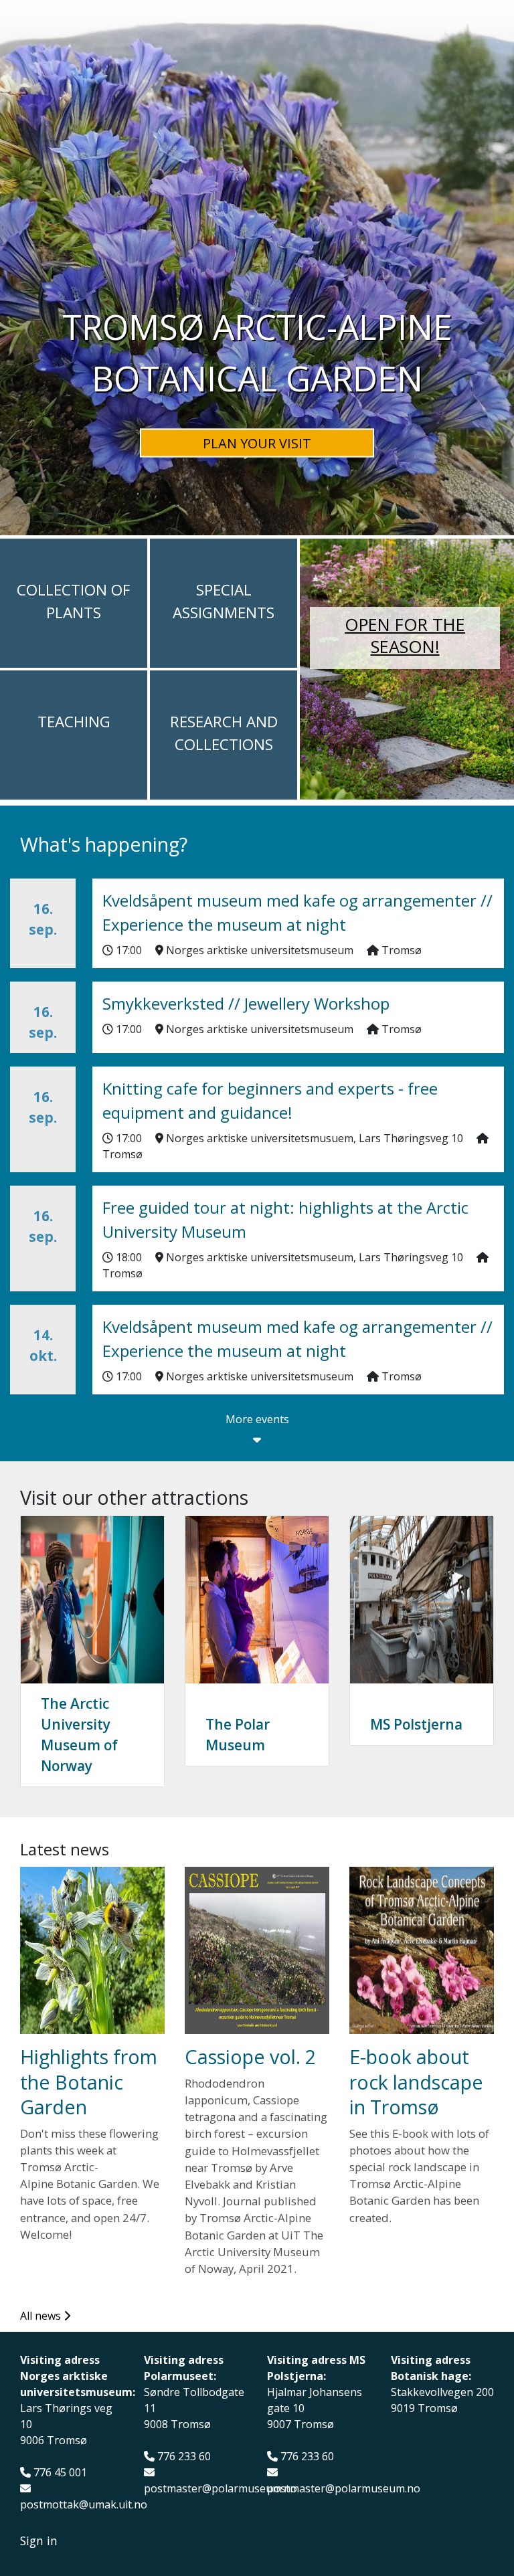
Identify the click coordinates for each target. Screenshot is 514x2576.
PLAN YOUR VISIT (257, 443)
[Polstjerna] (422, 1600)
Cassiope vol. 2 (250, 2056)
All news (42, 2316)
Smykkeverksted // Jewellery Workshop (246, 1003)
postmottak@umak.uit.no (84, 2505)
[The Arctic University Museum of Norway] (92, 1600)
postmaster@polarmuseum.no (221, 2489)
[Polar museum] (257, 1600)
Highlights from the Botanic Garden (89, 2082)
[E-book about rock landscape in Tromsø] (422, 1950)
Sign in (39, 2541)
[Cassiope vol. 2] (257, 1950)
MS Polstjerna (416, 1724)
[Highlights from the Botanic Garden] (92, 1950)
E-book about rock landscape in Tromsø (416, 2082)
